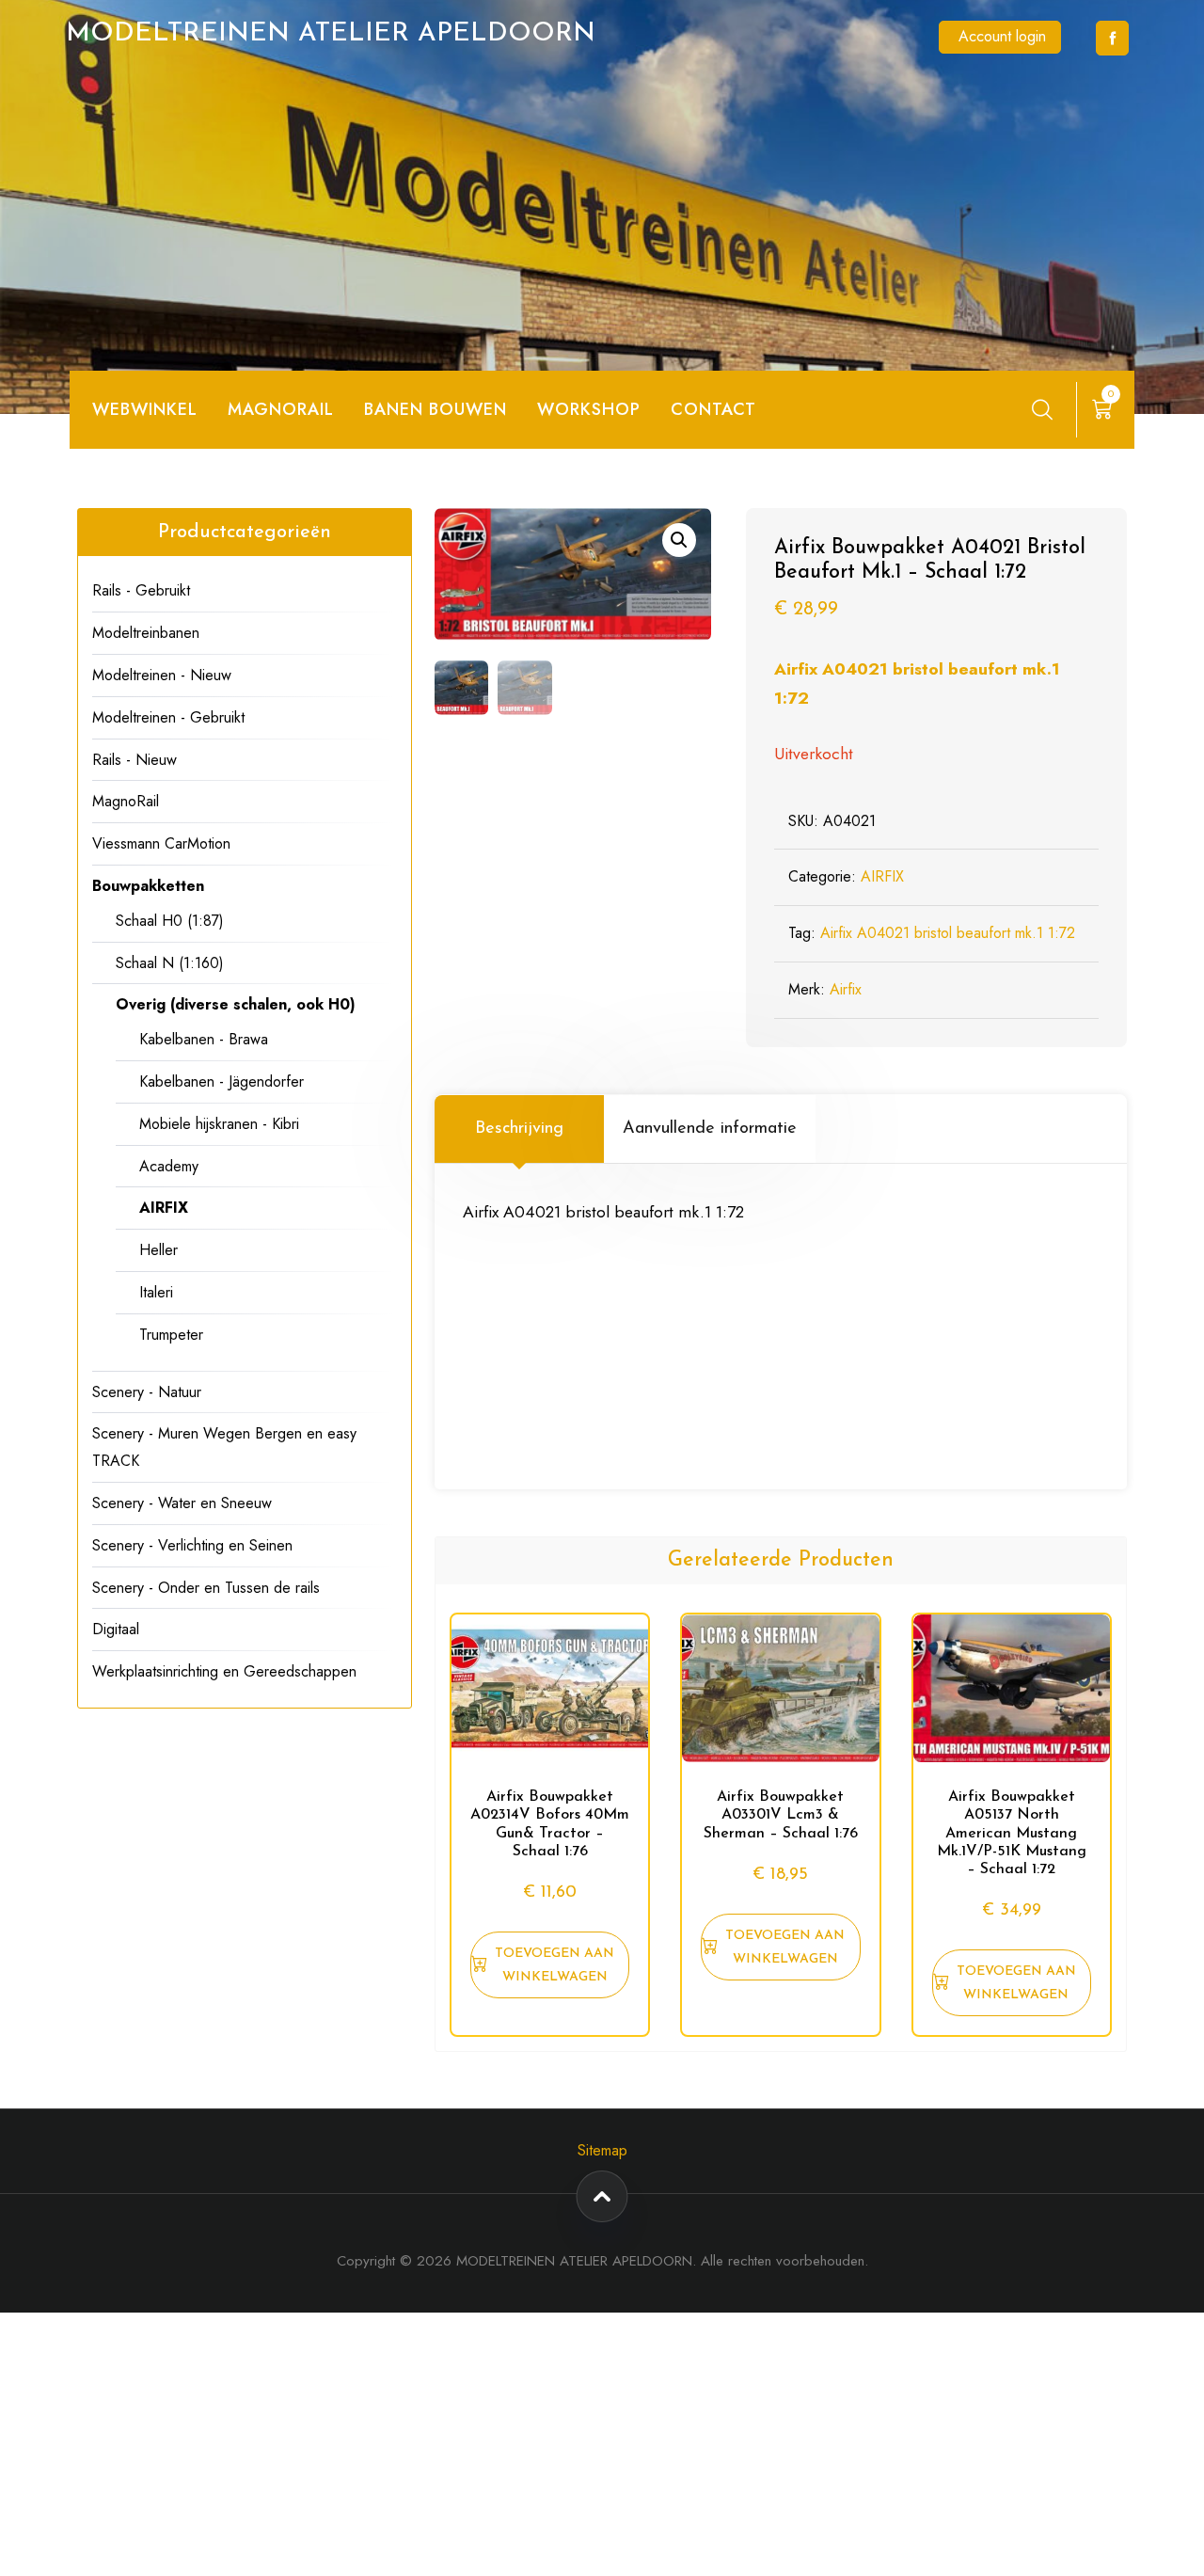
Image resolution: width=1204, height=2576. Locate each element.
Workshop (589, 409)
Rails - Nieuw (135, 760)
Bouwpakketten (148, 886)
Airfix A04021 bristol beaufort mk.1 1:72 (948, 933)
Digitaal (116, 1629)
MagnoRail (126, 801)
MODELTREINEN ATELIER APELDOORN (331, 34)
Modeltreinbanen (146, 633)
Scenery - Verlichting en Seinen (192, 1545)
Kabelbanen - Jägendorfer (222, 1081)
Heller (158, 1250)
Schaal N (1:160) (170, 963)
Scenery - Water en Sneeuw (182, 1503)
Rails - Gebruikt (141, 590)
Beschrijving (519, 1129)
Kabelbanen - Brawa (204, 1039)
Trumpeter (171, 1335)
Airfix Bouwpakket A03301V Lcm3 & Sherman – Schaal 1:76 (781, 1815)
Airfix (846, 989)
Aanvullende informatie (710, 1129)
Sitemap (602, 2150)
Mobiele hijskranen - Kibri (219, 1124)
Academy (169, 1166)
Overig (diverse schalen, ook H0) (236, 1004)
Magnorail (281, 409)
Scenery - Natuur (147, 1392)
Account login (1002, 36)
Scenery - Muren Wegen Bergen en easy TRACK (224, 1447)
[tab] (519, 1129)
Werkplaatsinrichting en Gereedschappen (224, 1671)
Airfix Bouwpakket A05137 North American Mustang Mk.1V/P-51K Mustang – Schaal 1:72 (1012, 1833)
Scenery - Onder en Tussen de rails (206, 1588)
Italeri (156, 1292)
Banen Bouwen (436, 409)
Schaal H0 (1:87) (170, 921)
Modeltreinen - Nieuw (162, 675)
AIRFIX (882, 876)
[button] (679, 540)
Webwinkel (145, 409)
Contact (713, 409)
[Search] (1042, 409)
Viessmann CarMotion (161, 843)
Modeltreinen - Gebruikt (168, 717)
